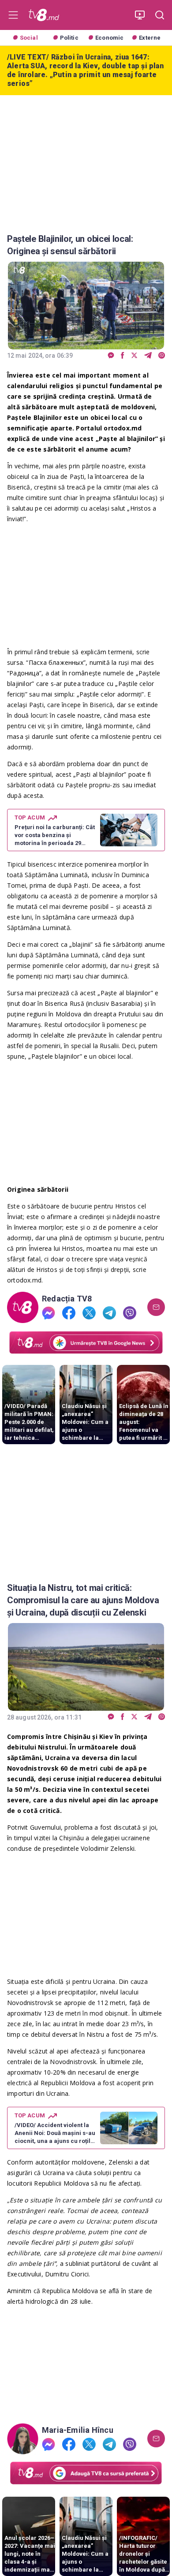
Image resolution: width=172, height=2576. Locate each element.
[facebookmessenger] (111, 356)
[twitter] (134, 356)
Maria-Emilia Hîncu (78, 2430)
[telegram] (148, 356)
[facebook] (123, 356)
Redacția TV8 (67, 1299)
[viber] (162, 356)
